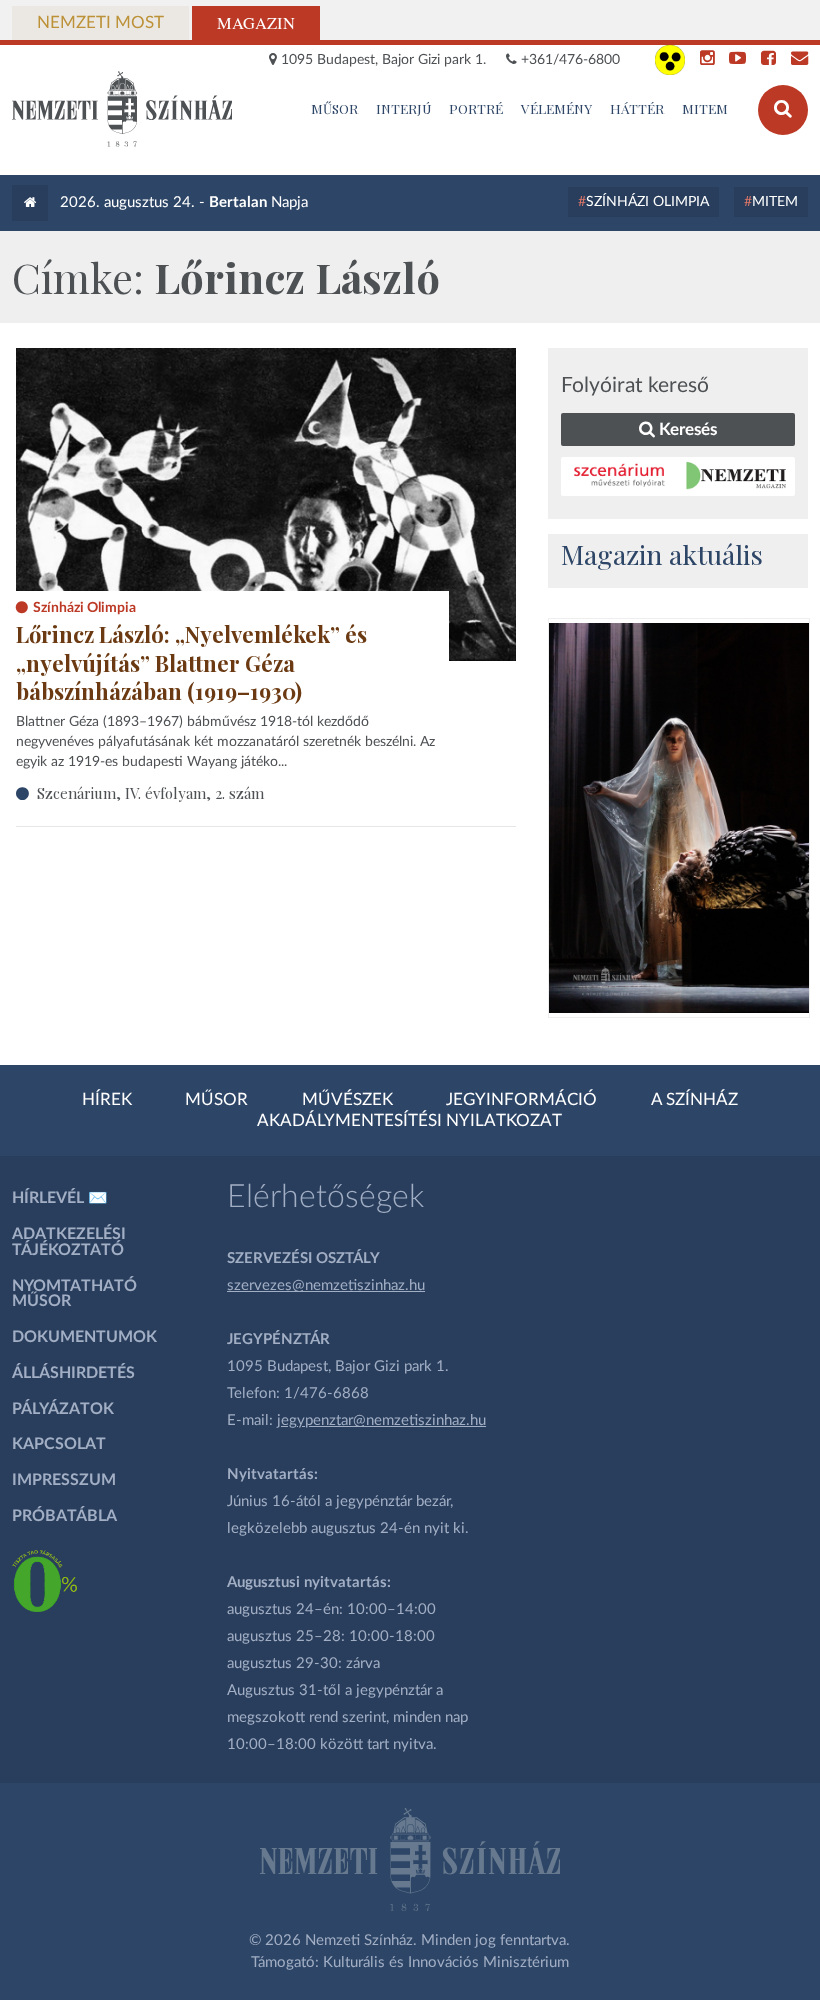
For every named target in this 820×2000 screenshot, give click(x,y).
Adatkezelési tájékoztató (69, 1242)
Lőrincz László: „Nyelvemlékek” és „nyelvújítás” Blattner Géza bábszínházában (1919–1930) (191, 662)
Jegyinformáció (521, 1100)
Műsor (216, 1100)
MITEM (705, 108)
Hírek (107, 1100)
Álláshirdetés (73, 1373)
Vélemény (556, 108)
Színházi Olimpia (647, 202)
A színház (694, 1100)
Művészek (347, 1100)
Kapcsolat (59, 1444)
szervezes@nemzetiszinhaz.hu (326, 1285)
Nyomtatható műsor (74, 1294)
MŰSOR (334, 108)
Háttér (637, 108)
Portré (476, 108)
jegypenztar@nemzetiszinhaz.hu (381, 1420)
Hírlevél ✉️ (60, 1198)
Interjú (404, 108)
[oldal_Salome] (679, 818)
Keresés (686, 429)
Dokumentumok (84, 1337)
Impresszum (64, 1480)
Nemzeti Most (100, 23)
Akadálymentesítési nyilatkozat (409, 1121)
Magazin (256, 23)
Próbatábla (64, 1516)
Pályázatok (63, 1409)
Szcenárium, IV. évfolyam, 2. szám (150, 793)
